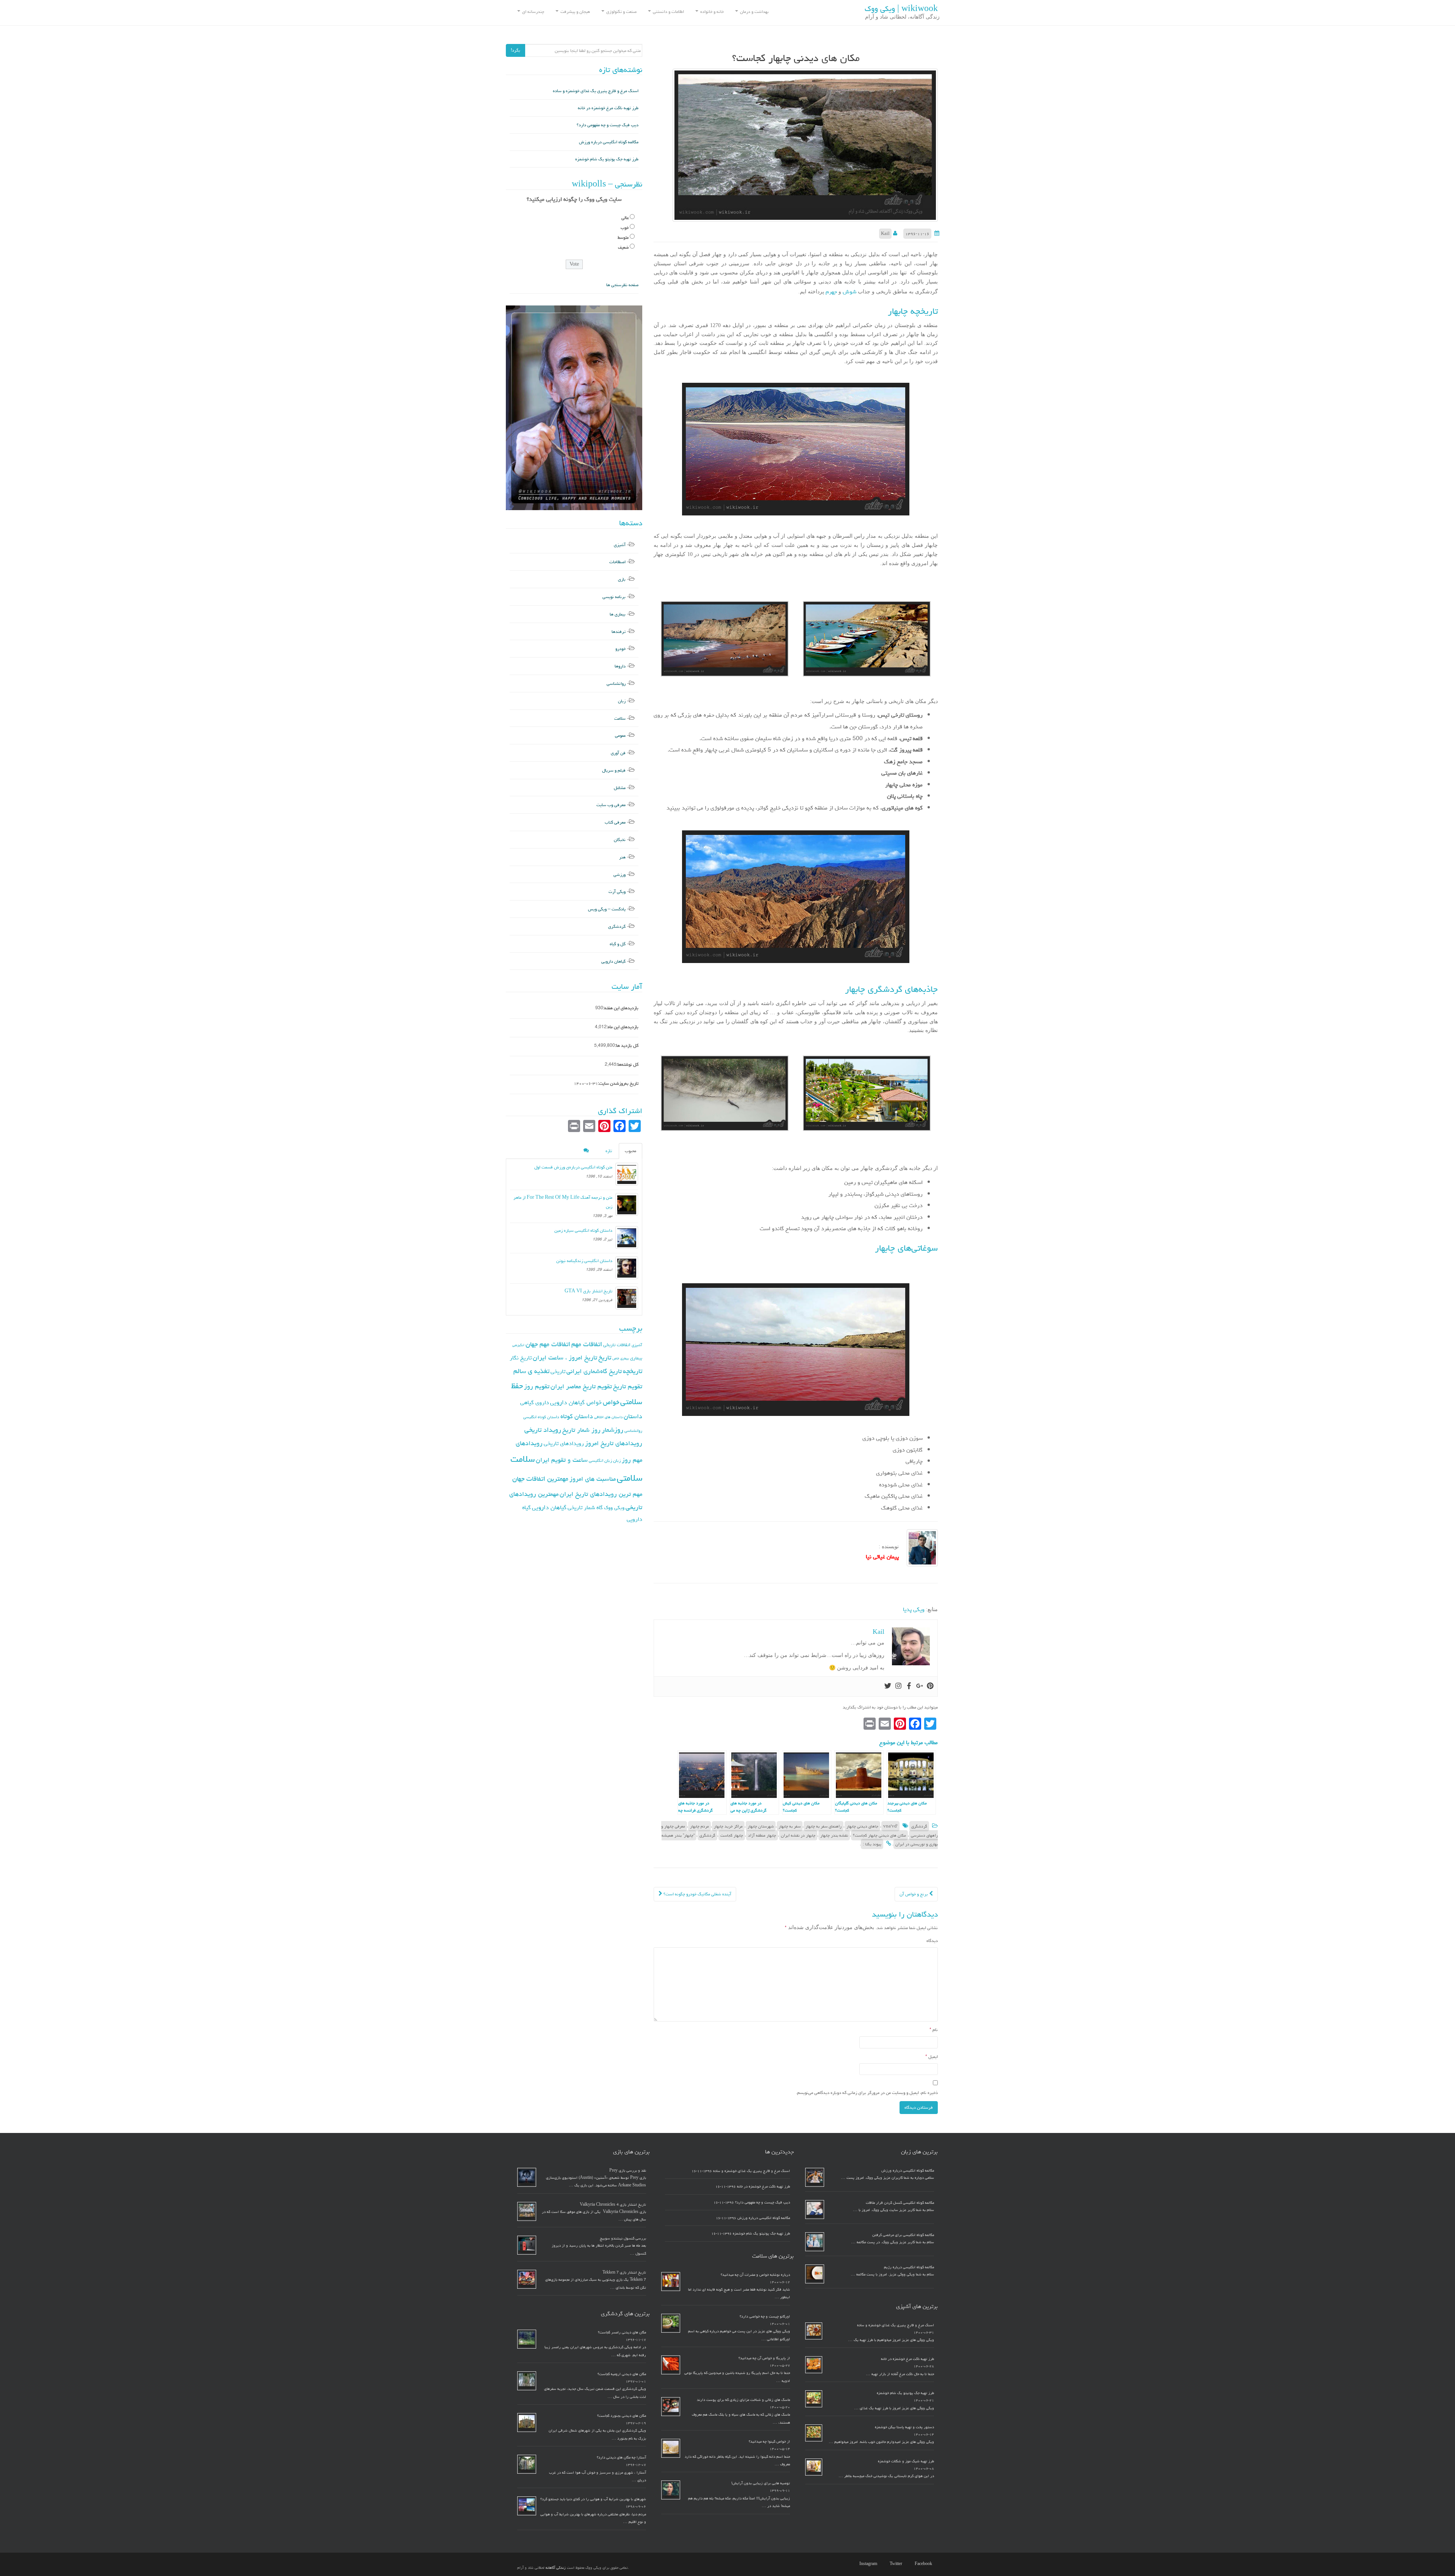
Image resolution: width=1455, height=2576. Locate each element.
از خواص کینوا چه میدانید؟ (769, 2441)
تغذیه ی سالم (531, 1371)
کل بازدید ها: (627, 1045)
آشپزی (620, 545)
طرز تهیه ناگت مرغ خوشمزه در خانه (608, 108)
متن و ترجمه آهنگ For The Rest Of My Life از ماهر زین (563, 1202)
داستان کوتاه (577, 1416)
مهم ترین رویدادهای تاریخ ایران (601, 1494)
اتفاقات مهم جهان (548, 1344)
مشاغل (620, 788)
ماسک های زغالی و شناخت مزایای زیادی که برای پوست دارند (743, 2400)
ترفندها (619, 632)
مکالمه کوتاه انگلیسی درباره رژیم (909, 2267)
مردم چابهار (699, 1826)
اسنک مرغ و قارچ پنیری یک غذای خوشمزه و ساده (596, 91)
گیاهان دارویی (613, 961)
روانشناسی (616, 684)
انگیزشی (518, 1345)
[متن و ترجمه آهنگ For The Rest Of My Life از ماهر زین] (627, 1204)
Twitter (896, 2564)
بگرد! (516, 50)
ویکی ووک (614, 1508)
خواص (611, 1402)
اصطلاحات (617, 562)
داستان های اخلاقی (608, 1417)
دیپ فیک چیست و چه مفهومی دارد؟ (608, 125)
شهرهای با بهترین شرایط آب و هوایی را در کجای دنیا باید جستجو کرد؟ (593, 2499)
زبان (622, 701)
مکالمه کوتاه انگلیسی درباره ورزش (609, 142)
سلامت (620, 718)
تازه (609, 1151)
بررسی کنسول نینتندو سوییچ (623, 2238)
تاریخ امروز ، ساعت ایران (565, 1358)
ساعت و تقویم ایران (562, 1460)
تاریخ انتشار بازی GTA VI (588, 1291)
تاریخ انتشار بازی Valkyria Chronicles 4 (613, 2205)
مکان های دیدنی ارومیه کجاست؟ (622, 2374)
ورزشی (620, 875)
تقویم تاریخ (628, 1386)
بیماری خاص (621, 1358)
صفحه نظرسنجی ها (622, 285)
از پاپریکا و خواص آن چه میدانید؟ (764, 2358)
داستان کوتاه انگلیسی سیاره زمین (583, 1230)
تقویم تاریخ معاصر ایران (581, 1386)
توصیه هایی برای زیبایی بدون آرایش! (761, 2483)
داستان (633, 1416)
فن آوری (618, 753)
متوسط (623, 237)
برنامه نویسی (614, 597)
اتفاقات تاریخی (617, 1345)
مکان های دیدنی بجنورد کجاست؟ (622, 2416)
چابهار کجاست (732, 1835)
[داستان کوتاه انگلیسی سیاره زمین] (627, 1237)
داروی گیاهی (535, 1402)
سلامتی (630, 1478)
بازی (622, 579)
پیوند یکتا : (872, 1844)
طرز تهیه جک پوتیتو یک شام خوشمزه (607, 159)
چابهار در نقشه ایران (798, 1835)
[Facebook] (909, 1687)
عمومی (620, 735)
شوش (849, 292)
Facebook (923, 2564)
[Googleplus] (920, 1687)
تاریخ (605, 1357)
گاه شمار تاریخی (585, 1507)
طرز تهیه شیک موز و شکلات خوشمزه (906, 2461)
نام (934, 2030)
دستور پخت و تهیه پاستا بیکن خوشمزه (904, 2427)
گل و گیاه (618, 944)
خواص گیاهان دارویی (576, 1402)
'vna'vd (890, 1826)
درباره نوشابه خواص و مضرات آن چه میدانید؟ (755, 2275)
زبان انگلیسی (600, 1460)
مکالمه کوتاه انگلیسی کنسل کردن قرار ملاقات (900, 2203)
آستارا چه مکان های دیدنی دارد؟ (621, 2457)
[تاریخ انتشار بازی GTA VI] (627, 1298)
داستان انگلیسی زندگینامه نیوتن (584, 1261)
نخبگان (620, 840)
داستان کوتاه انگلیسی (541, 1417)
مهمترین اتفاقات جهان (540, 1479)
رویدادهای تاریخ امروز (614, 1443)
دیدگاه (932, 1941)
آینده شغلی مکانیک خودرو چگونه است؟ (697, 1894)
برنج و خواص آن (914, 1894)
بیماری (636, 1358)
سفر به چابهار (790, 1826)
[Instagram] (898, 1687)
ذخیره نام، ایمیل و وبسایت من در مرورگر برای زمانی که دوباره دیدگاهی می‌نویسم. (867, 2093)
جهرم (831, 292)
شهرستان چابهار (761, 1826)
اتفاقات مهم (587, 1344)
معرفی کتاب (615, 822)
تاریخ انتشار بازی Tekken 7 (624, 2272)
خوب (625, 228)
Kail (885, 234)
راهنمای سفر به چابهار (824, 1826)
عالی (625, 218)
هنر (622, 857)
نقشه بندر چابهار (834, 1835)
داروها (620, 666)
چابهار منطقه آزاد (762, 1835)
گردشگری (919, 1826)
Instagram (868, 2564)
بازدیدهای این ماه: (623, 1027)
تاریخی (558, 1371)
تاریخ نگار (521, 1358)
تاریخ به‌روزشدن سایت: (618, 1083)
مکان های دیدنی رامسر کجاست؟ (622, 2332)
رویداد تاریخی (543, 1430)
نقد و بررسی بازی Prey (628, 2170)
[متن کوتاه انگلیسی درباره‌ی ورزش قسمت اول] (627, 1174)
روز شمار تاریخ (581, 1430)
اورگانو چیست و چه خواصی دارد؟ (765, 2316)
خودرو (620, 649)
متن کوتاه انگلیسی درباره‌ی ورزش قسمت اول (573, 1167)
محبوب (630, 1151)
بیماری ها (618, 614)
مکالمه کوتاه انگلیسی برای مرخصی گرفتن (903, 2235)
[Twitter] (888, 1687)
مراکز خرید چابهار (728, 1826)
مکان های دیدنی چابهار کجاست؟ (879, 1835)
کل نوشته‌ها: (627, 1064)
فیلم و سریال (614, 770)
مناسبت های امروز (593, 1479)
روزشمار (613, 1430)
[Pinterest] (930, 1687)
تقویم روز (537, 1386)
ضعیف (623, 247)
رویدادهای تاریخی (564, 1443)
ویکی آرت (617, 892)
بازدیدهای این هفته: (621, 1008)
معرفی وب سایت (611, 805)
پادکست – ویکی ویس (607, 909)
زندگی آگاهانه (556, 2568)
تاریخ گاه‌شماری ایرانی (594, 1371)
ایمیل (932, 2057)
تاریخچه (633, 1371)
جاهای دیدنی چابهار (862, 1826)
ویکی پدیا (914, 1609)
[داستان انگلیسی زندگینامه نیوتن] (627, 1268)
